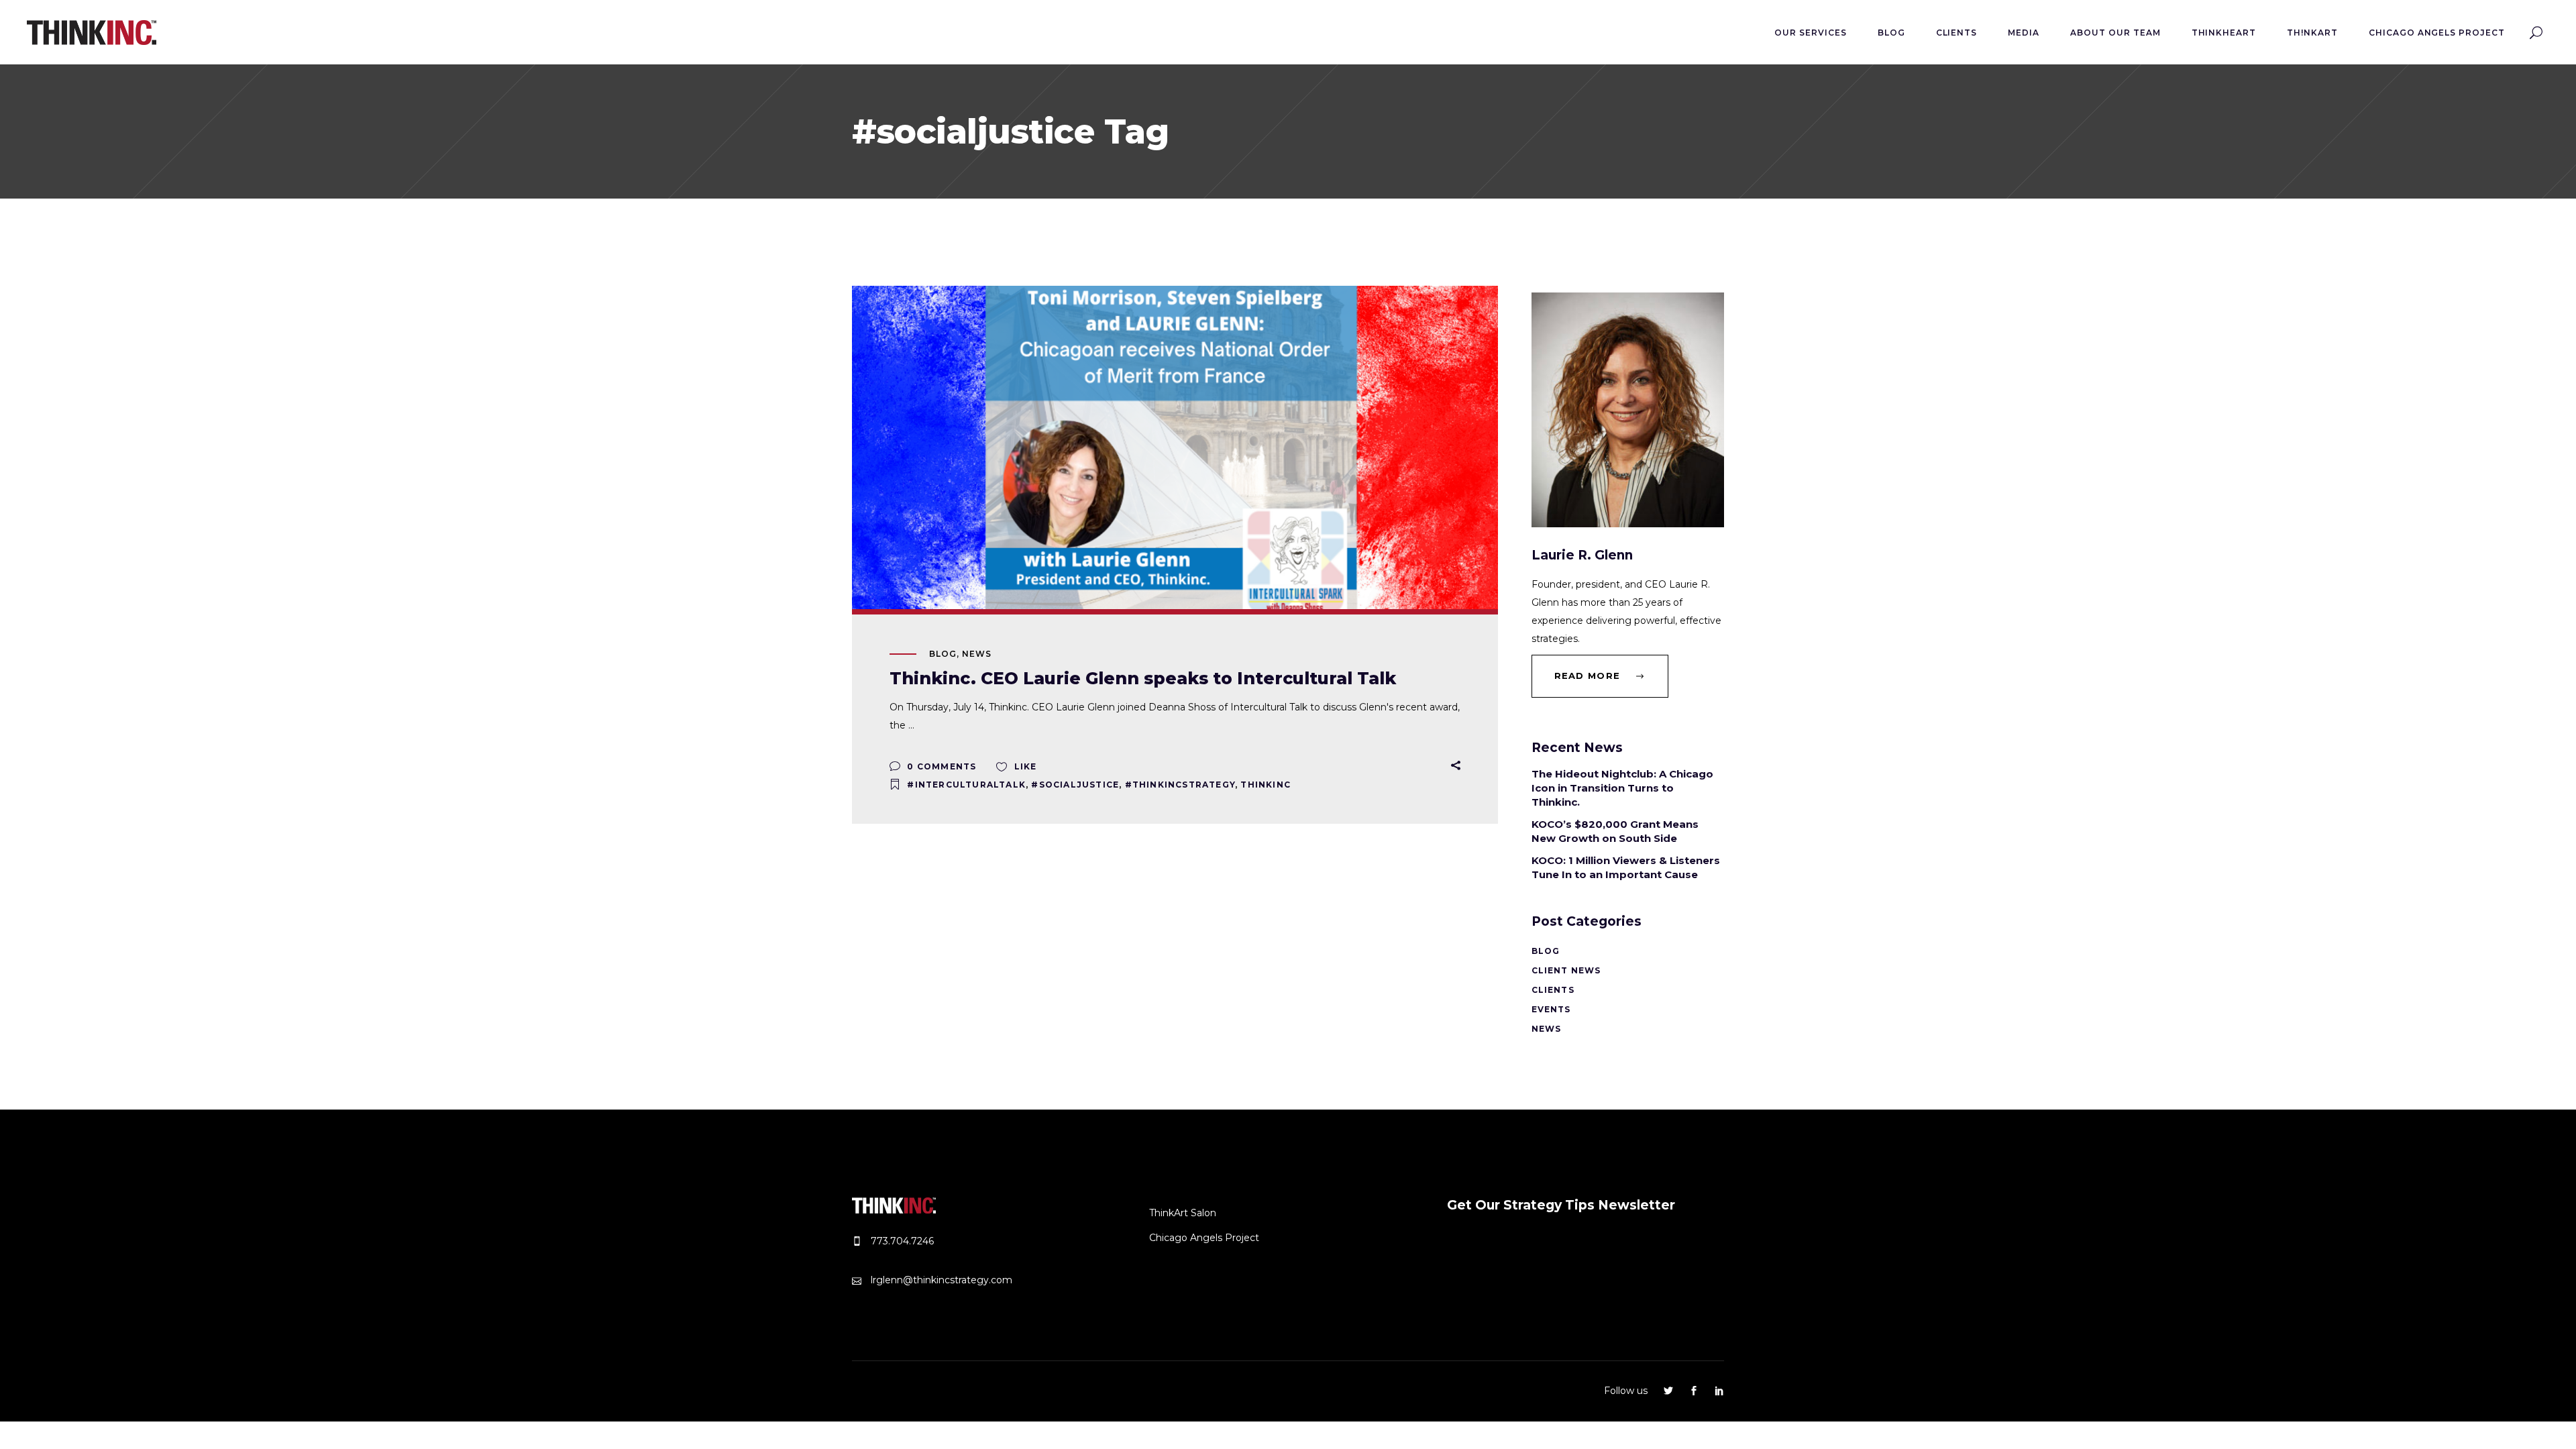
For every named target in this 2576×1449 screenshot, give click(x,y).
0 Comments (940, 766)
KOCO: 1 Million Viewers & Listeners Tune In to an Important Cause (1626, 867)
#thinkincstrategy (1180, 785)
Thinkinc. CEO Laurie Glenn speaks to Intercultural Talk (1143, 678)
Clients (1553, 990)
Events (1551, 1009)
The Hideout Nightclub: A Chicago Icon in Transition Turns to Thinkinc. (1622, 788)
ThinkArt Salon (1183, 1213)
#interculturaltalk (966, 785)
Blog (943, 654)
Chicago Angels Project (1204, 1238)
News (977, 654)
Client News (1566, 970)
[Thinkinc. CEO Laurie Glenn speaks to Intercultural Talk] (1175, 447)
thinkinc (1266, 785)
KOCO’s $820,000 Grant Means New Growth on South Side (1615, 831)
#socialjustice (1075, 785)
